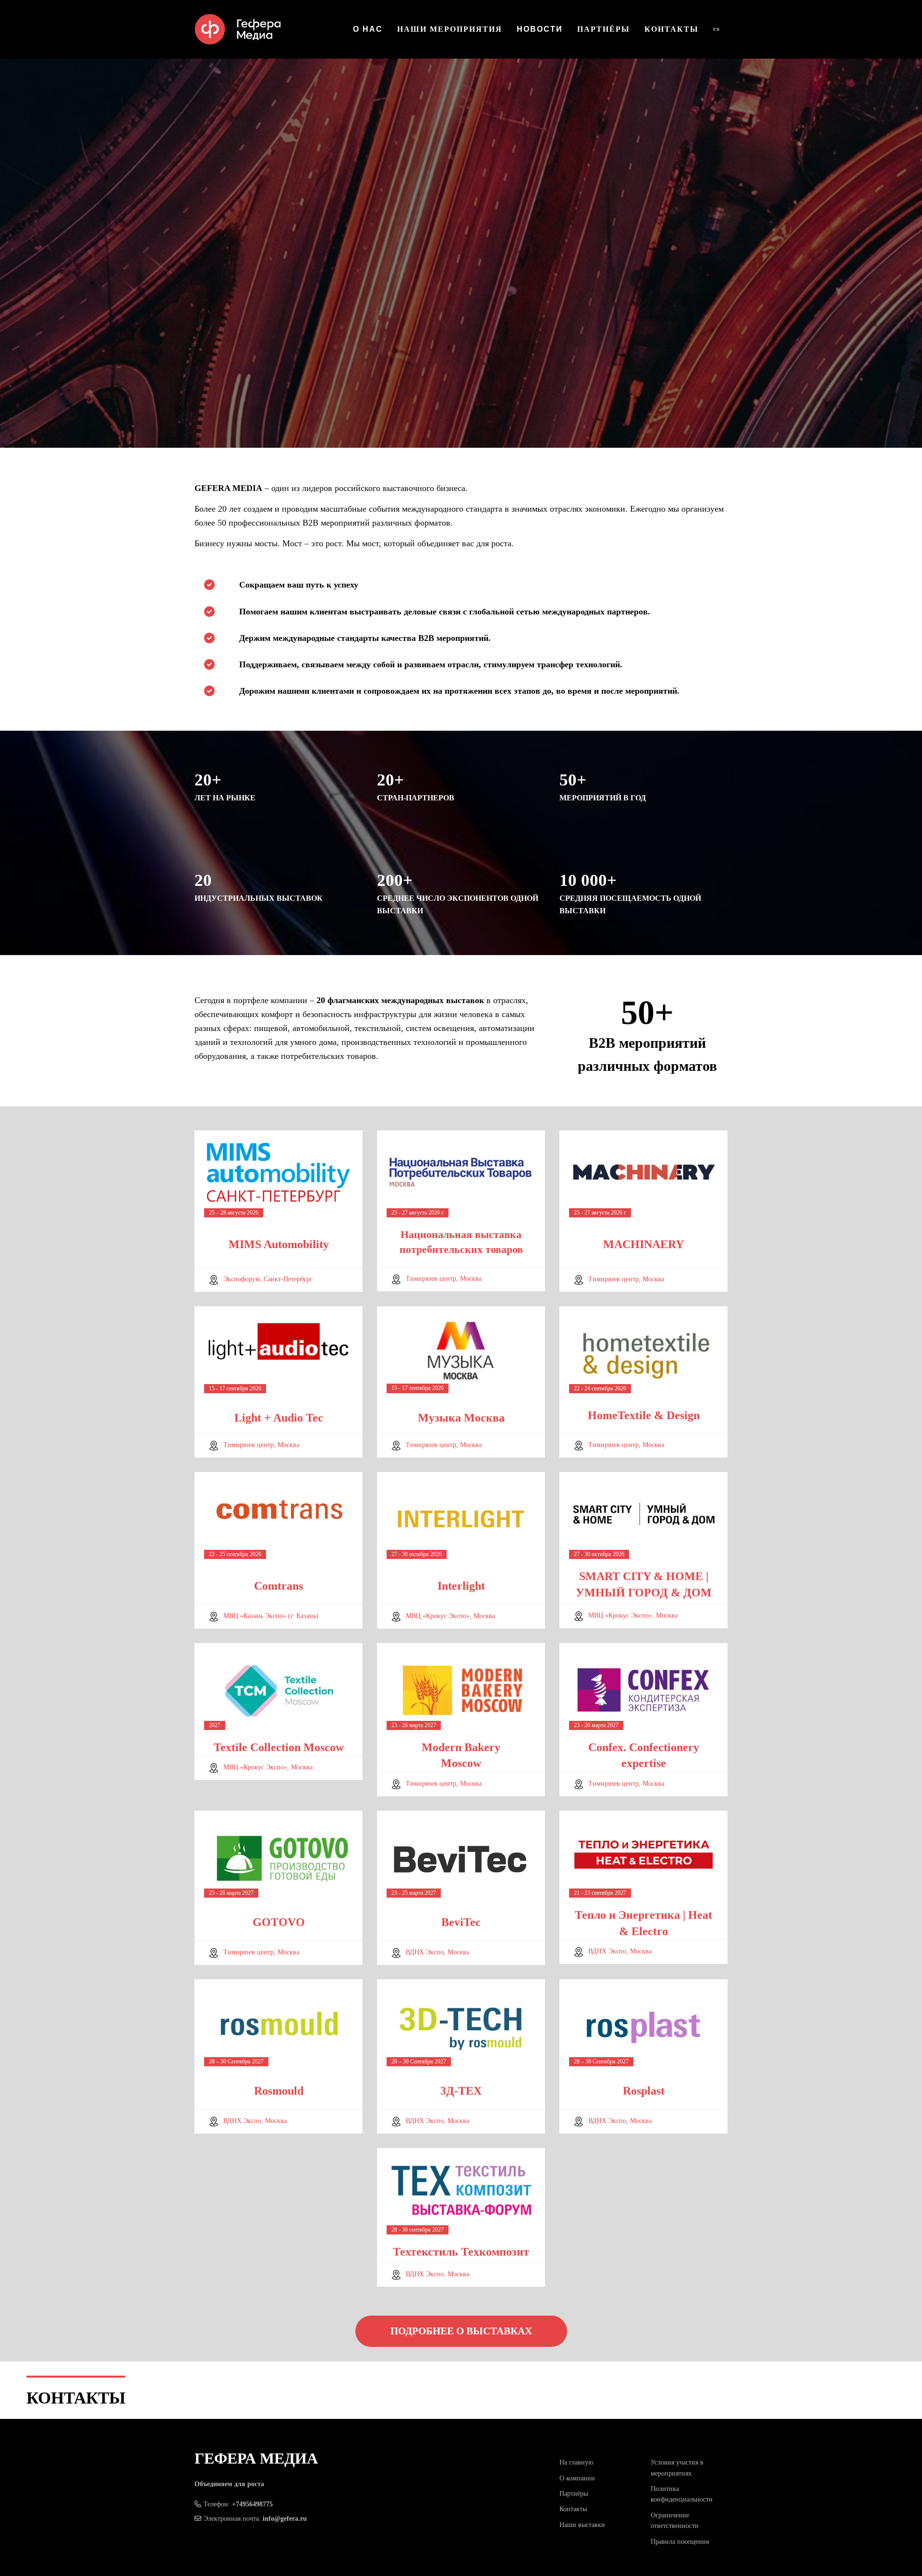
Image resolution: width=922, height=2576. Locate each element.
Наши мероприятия (450, 29)
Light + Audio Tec (279, 1418)
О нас (368, 29)
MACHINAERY (643, 1244)
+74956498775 (252, 2504)
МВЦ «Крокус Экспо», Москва (450, 1616)
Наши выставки (582, 2525)
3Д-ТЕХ (461, 2091)
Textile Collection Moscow (279, 1747)
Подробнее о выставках (461, 2331)
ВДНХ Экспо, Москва (437, 1952)
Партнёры (604, 29)
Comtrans (279, 1586)
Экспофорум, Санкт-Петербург (268, 1279)
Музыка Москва (461, 1418)
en (717, 29)
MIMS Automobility (279, 1244)
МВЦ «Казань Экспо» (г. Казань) (271, 1616)
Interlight (461, 1586)
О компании (577, 2478)
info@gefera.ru (285, 2519)
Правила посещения (680, 2542)
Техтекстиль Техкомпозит (461, 2252)
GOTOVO (279, 1922)
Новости (540, 29)
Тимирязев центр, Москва (444, 1279)
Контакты (672, 29)
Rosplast (644, 2091)
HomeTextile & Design (644, 1415)
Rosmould (279, 2091)
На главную (576, 2462)
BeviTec (461, 1922)
